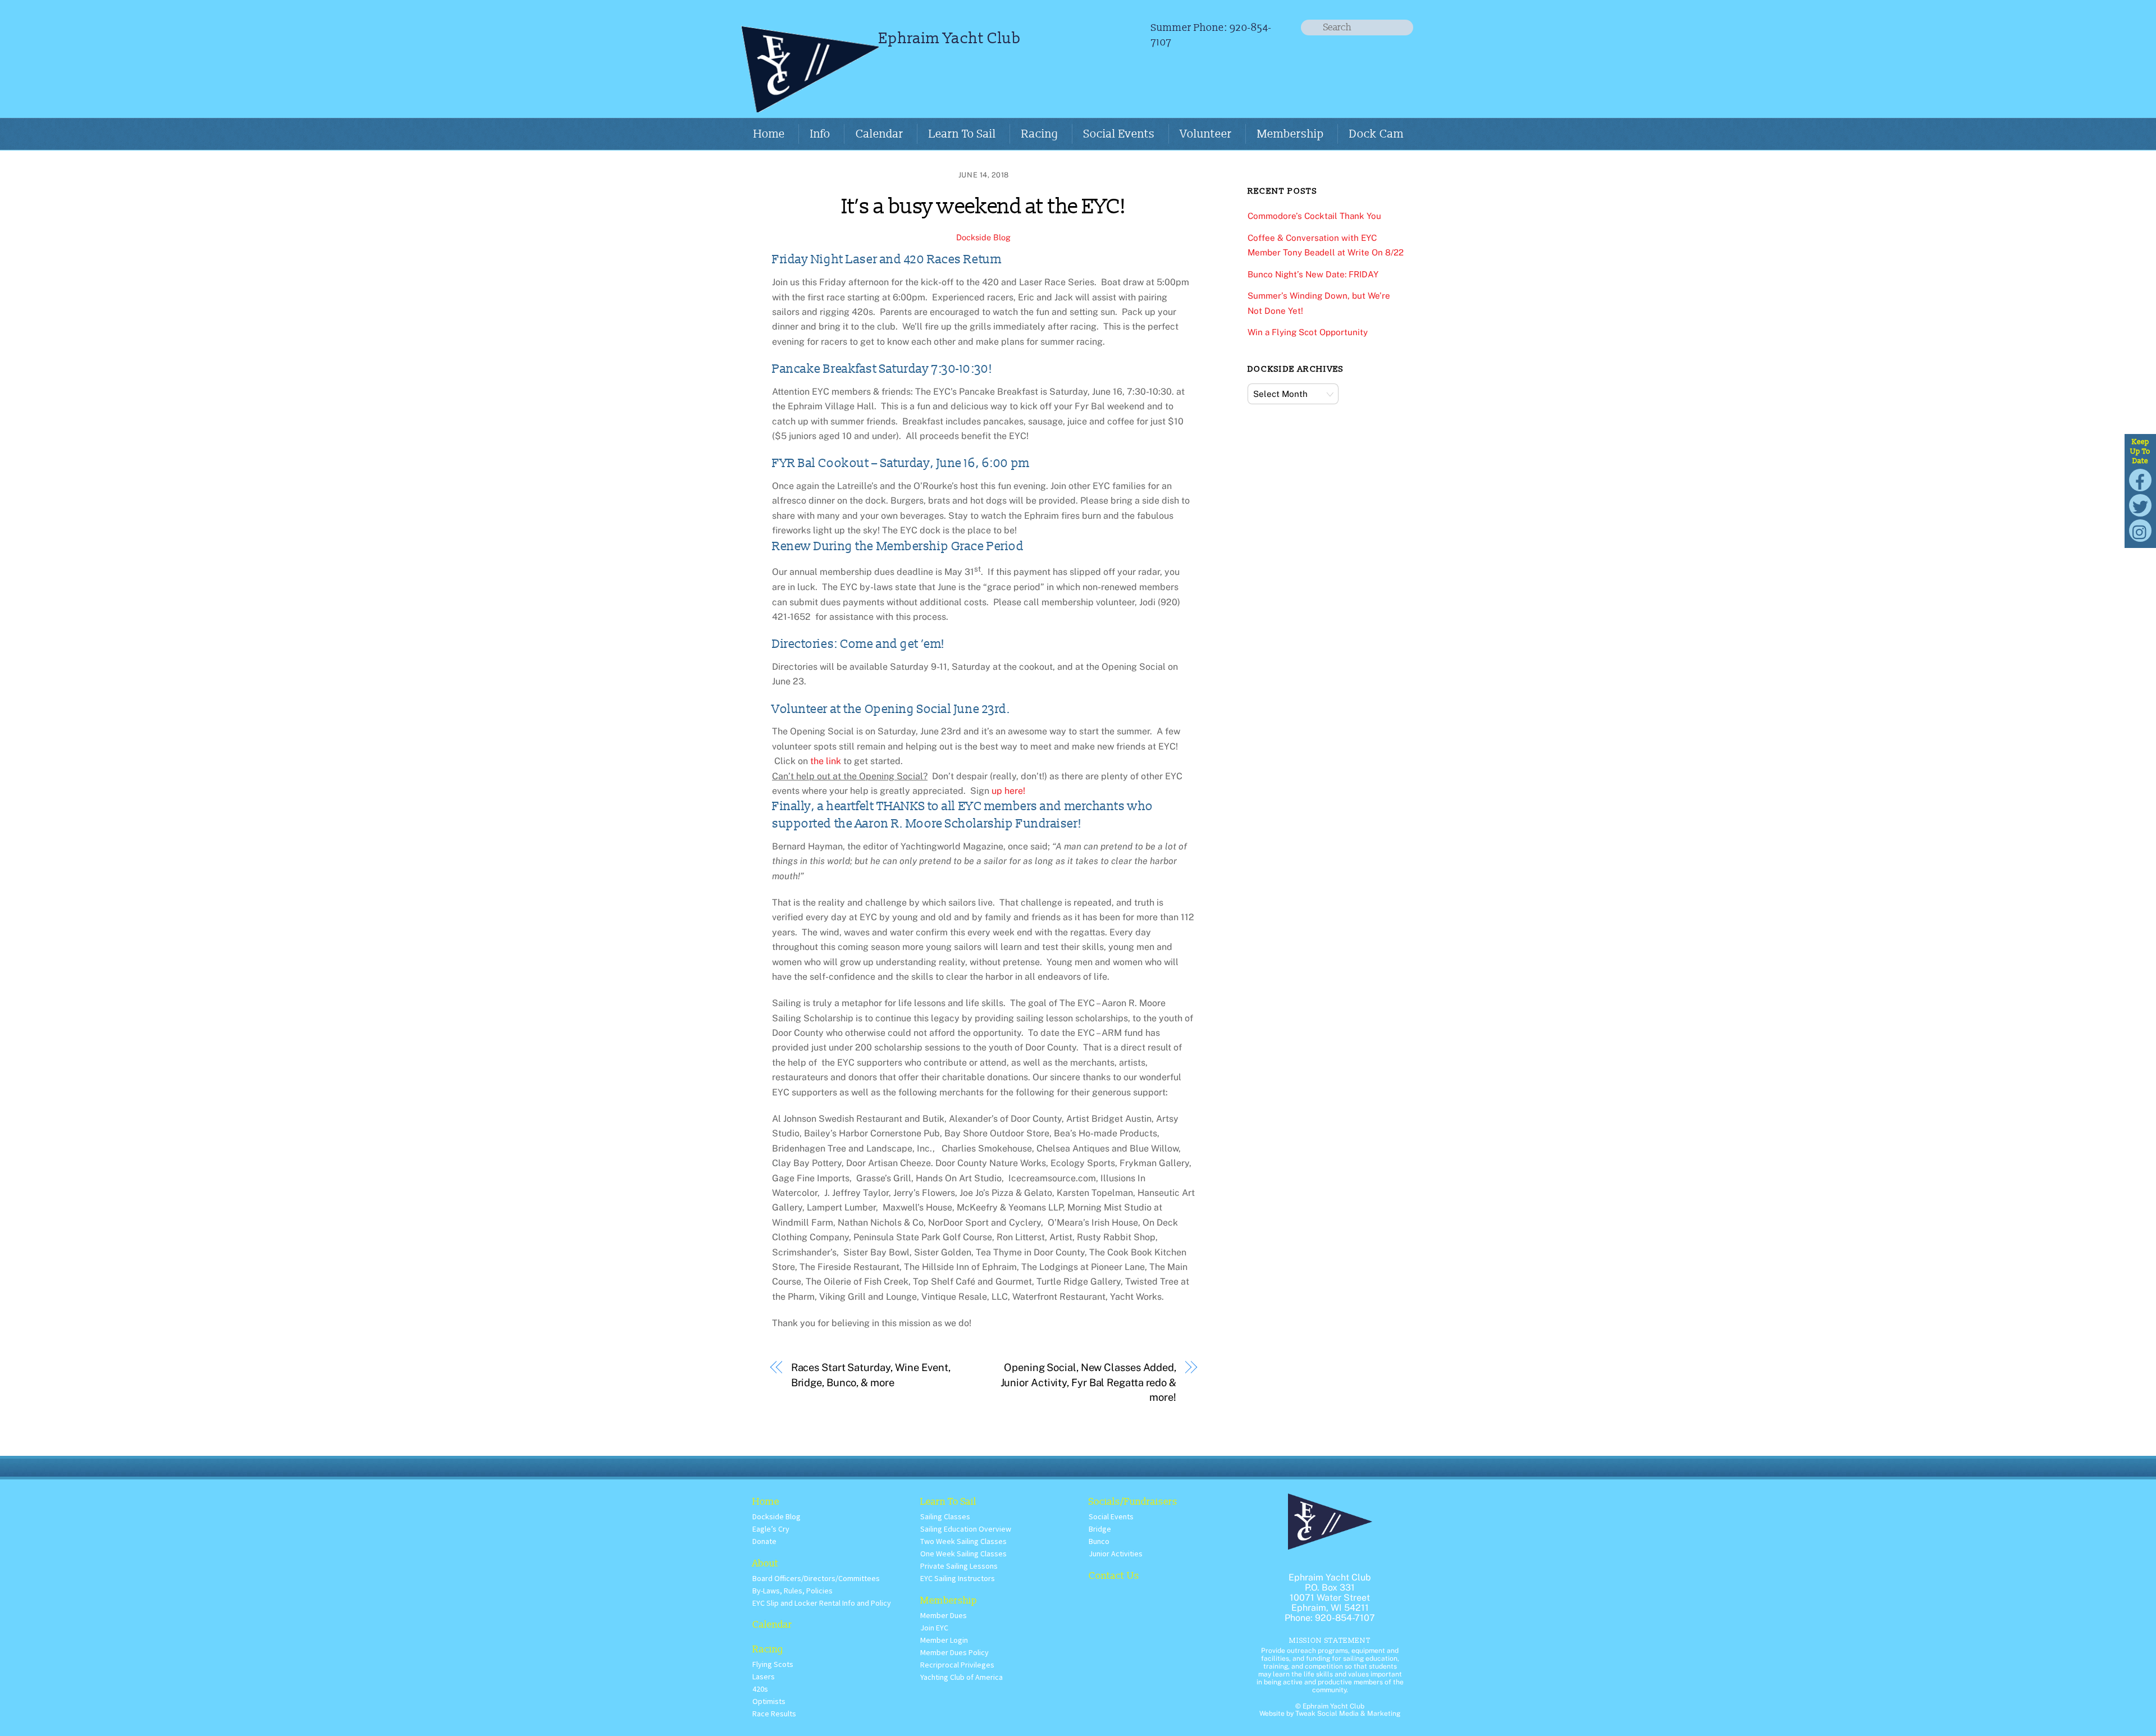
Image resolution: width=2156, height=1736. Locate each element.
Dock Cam (1376, 134)
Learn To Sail (962, 134)
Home (769, 134)
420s (760, 1689)
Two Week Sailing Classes (963, 1541)
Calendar (880, 134)
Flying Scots (773, 1664)
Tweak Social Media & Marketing (1348, 1714)
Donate (764, 1541)
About (766, 1563)
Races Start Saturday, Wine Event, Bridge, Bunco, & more (871, 1375)
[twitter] (2140, 504)
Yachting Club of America (961, 1677)
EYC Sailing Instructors (958, 1578)
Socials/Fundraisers (1133, 1502)
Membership (1291, 134)
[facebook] (2140, 479)
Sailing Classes (945, 1516)
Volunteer (1206, 134)
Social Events (1119, 134)
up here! (1010, 791)
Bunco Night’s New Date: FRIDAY (1313, 274)
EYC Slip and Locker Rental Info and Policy (822, 1603)
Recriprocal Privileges (957, 1665)
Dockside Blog (983, 237)
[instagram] (2140, 530)
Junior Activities (1116, 1554)
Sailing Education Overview (966, 1529)
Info (820, 134)
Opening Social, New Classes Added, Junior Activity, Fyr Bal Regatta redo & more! (1088, 1382)
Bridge (1100, 1529)
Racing (1040, 134)
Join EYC (934, 1628)
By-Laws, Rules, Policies (792, 1591)
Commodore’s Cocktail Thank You (1314, 216)
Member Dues (944, 1615)
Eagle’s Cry (771, 1529)
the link (826, 761)
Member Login (944, 1640)
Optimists (769, 1701)
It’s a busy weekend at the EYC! (984, 207)
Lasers (764, 1676)
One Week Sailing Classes (963, 1554)
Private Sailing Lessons (959, 1566)
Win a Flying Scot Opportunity (1308, 332)
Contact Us (1114, 1576)
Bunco (1099, 1541)
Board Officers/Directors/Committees (816, 1578)
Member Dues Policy (954, 1652)
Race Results (774, 1714)
